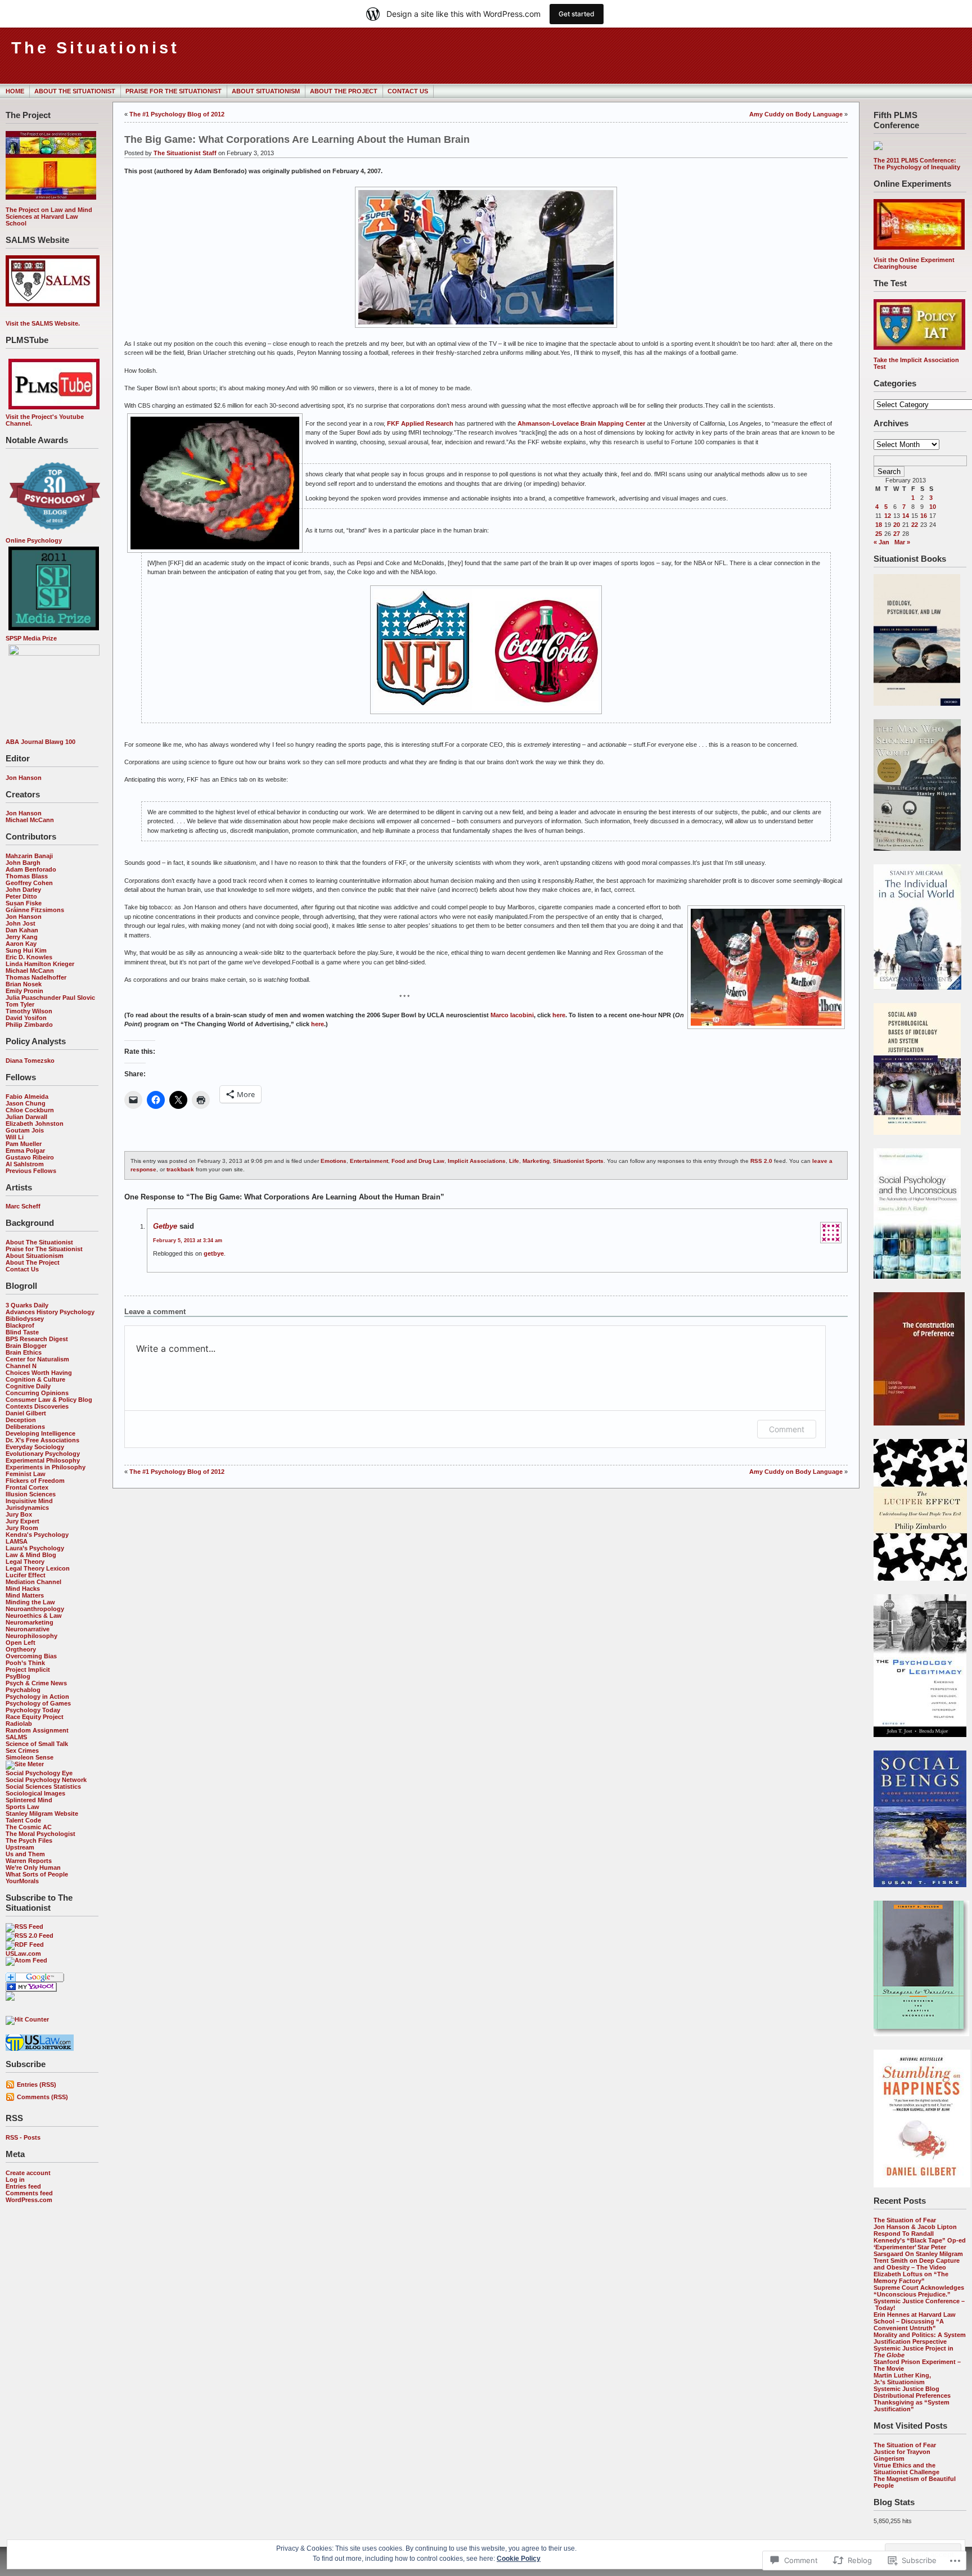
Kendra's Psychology (37, 1535)
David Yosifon (26, 1018)
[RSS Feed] (24, 1927)
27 (897, 534)
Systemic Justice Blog (906, 2389)
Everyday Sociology (35, 1447)
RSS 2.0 (761, 1161)
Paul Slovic (79, 998)
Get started (577, 14)
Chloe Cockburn (30, 1110)
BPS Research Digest (37, 1339)
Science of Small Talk (37, 1744)
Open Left (21, 1643)
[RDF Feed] (25, 1945)
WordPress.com (29, 2200)
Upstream (20, 1847)
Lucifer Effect (26, 1575)
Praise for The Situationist (174, 91)
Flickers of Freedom (35, 1481)
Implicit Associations (477, 1161)
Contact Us (408, 91)
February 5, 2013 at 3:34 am (188, 1240)
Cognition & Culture (35, 1379)
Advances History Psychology (50, 1312)
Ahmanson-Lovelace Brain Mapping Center (582, 423)
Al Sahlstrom (25, 1164)
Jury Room (22, 1528)
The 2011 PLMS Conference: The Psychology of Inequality (917, 164)
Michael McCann (30, 820)
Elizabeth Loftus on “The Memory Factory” (911, 2277)
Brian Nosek (24, 984)
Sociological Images (35, 1793)
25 (879, 534)
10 (933, 507)
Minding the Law (30, 1602)
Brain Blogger (26, 1346)
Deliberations (25, 1427)
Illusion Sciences (31, 1494)
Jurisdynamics (27, 1508)
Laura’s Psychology (35, 1548)
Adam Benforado (31, 869)
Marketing (536, 1161)
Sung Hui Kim (26, 950)
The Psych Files (29, 1840)
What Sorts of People (37, 1874)
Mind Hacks (23, 1589)
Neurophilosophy (31, 1636)
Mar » (902, 542)
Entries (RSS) (37, 2085)
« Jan (881, 542)
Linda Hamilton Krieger (40, 964)
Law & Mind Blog (31, 1555)
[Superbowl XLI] (486, 328)
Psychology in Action (37, 1697)
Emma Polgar (25, 1151)
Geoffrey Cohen (29, 883)
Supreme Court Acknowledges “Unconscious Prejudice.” (919, 2291)
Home (15, 91)
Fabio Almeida (27, 1097)
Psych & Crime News (36, 1683)
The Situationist (95, 48)
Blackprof (20, 1325)
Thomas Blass (27, 876)
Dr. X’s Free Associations (42, 1440)
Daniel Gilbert (26, 1413)
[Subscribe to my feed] (10, 1998)
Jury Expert (22, 1521)
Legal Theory (25, 1562)
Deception (21, 1420)
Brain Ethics (24, 1352)
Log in (15, 2180)
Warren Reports (29, 1861)
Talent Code (23, 1820)
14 (906, 516)
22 (915, 525)
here (559, 1015)
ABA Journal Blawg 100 (40, 742)
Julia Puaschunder (33, 998)
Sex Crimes (22, 1751)
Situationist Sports (578, 1161)
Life (514, 1161)
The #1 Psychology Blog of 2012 (177, 114)
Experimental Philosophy (43, 1460)
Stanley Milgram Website (42, 1813)
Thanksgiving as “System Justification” (912, 2406)
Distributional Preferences (912, 2395)
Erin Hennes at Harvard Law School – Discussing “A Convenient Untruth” (915, 2321)
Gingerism (889, 2458)
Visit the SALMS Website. (43, 323)
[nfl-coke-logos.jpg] (486, 715)
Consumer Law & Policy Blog (49, 1400)
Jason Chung (26, 1103)
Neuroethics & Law (34, 1616)
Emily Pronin (24, 991)
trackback (180, 1169)
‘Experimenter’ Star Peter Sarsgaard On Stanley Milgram (918, 2250)
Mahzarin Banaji (29, 856)
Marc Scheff (23, 1206)
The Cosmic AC (29, 1827)
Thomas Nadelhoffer (36, 977)
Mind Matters (25, 1595)
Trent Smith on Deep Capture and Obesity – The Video (917, 2264)
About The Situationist (75, 91)
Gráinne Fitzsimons (35, 910)
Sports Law (22, 1807)
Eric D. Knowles (29, 957)
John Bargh (23, 863)
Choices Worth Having (39, 1373)
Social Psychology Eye (39, 1773)
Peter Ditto (21, 896)
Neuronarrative (28, 1629)
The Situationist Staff (185, 153)
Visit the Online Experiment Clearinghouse (914, 263)
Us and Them (25, 1854)
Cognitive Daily (28, 1386)
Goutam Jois (25, 1130)
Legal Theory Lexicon (38, 1568)
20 (897, 525)
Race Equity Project (35, 1717)
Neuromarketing (30, 1622)
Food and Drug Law (418, 1161)
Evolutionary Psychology (43, 1454)
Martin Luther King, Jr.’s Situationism (902, 2379)
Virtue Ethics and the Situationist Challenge (906, 2469)
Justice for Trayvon (902, 2452)
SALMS (16, 1737)
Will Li (15, 1137)
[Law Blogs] (40, 2049)
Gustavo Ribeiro (30, 1157)
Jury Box (19, 1514)
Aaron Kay (21, 944)
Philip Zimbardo (29, 1025)
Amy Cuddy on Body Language (796, 114)
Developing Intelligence (40, 1433)
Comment (787, 1429)
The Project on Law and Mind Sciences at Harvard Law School (49, 216)
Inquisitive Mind (29, 1501)
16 (924, 516)
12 (888, 516)
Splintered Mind (29, 1800)
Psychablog (23, 1690)
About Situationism (266, 91)
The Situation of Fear (905, 2220)
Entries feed (23, 2186)
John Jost (21, 923)
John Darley (23, 890)
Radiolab (19, 1724)
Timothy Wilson (29, 1011)
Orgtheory (21, 1649)
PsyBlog (18, 1676)
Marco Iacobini (512, 1015)
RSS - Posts (23, 2137)
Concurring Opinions (37, 1393)
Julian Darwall (26, 1117)
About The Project (344, 91)
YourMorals (22, 1881)
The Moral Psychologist (40, 1834)
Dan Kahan (22, 930)
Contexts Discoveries (37, 1406)
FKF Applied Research (421, 423)
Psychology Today (33, 1710)
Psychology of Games (38, 1703)
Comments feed (29, 2193)
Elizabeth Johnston (35, 1124)
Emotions (334, 1161)
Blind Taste (22, 1332)
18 (879, 525)
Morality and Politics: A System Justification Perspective (920, 2338)
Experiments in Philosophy (46, 1467)
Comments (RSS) (42, 2097)
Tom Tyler (20, 1004)
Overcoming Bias (31, 1656)
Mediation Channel (33, 1582)
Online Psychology (34, 540)
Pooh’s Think (25, 1663)
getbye (165, 1226)
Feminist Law (26, 1474)
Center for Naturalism (37, 1359)
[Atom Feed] (26, 1960)
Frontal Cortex (27, 1487)
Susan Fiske (24, 903)
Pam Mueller (24, 1144)
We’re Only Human (33, 1867)
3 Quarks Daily (27, 1305)
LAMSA (17, 1541)
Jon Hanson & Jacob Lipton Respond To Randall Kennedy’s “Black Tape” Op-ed (920, 2234)
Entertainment (369, 1161)
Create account (28, 2173)
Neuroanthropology (35, 1609)
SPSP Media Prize (31, 638)
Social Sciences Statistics (43, 1786)
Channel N (21, 1366)
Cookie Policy (519, 2559)
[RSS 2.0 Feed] (30, 1936)
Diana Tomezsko (30, 1061)
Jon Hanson (24, 778)
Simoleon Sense (30, 1757)
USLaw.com (23, 1954)
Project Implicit (28, 1670)
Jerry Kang (22, 937)
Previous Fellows (31, 1171)
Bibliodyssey (25, 1319)
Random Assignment (37, 1730)
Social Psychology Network (46, 1780)
